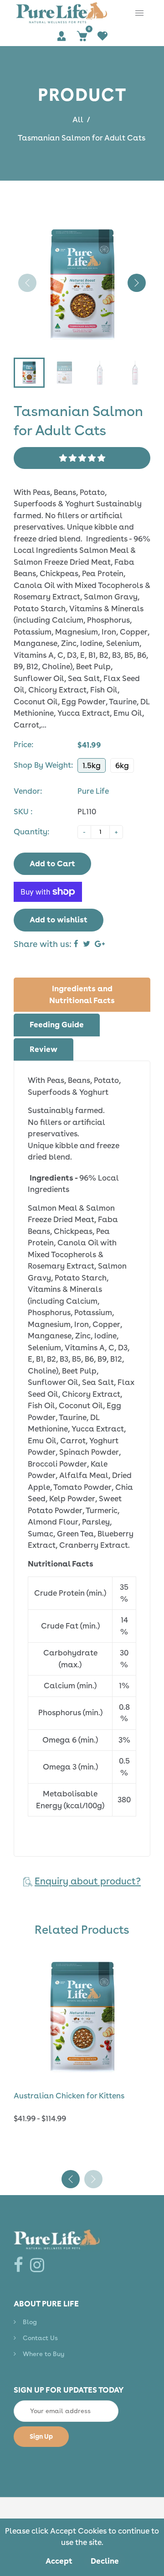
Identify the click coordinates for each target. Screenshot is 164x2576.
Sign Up (41, 2436)
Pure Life (93, 791)
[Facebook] (20, 2265)
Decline (105, 2561)
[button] (137, 283)
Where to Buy (44, 2354)
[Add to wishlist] (139, 2016)
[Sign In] (62, 36)
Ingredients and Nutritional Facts (82, 994)
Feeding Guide (57, 1025)
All (78, 120)
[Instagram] (39, 2265)
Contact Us (40, 2338)
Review (44, 1049)
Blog (30, 2322)
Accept (59, 2561)
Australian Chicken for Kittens (69, 2096)
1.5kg (92, 765)
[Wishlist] (103, 36)
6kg (122, 765)
